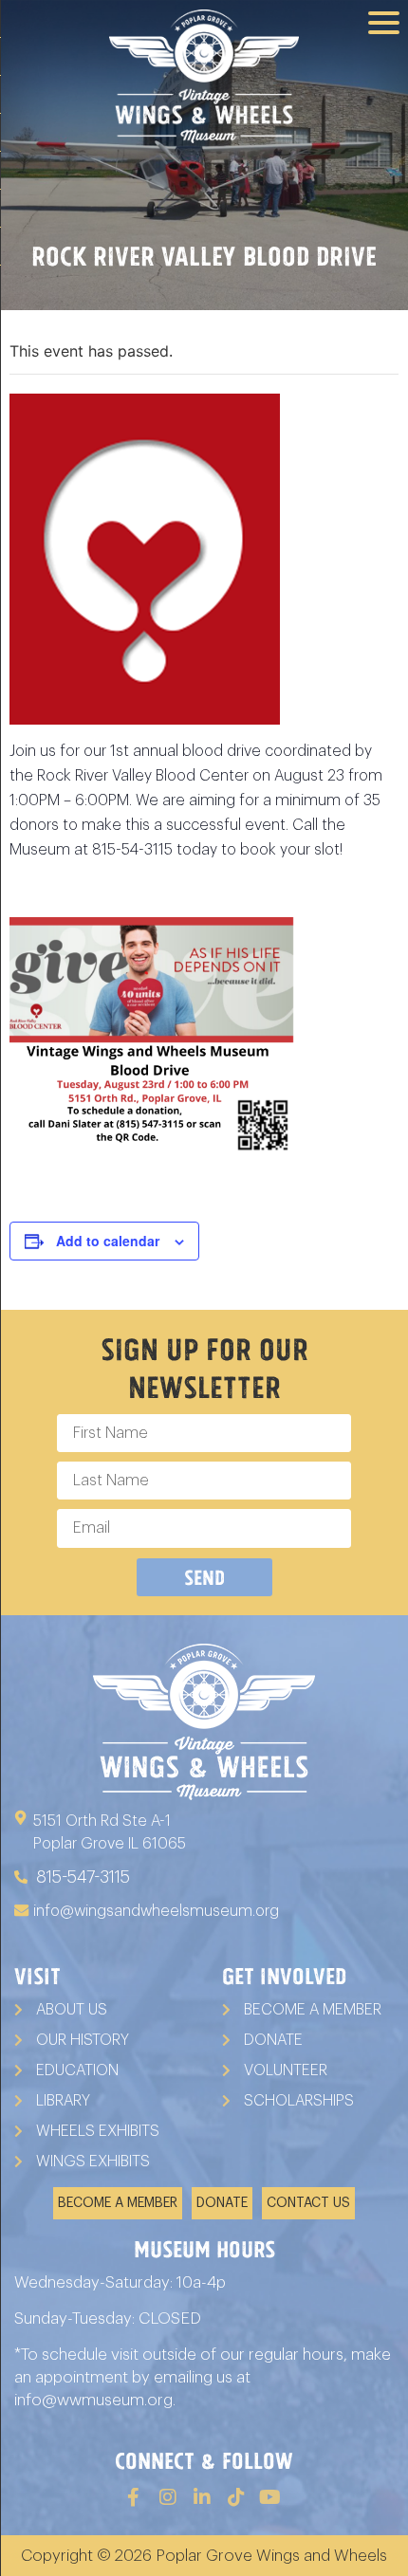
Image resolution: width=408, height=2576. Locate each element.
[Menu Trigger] (384, 21)
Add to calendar (108, 1241)
